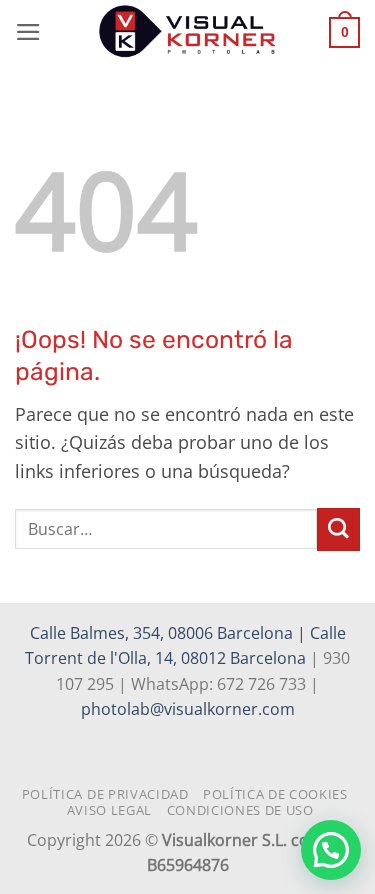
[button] (28, 32)
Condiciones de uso (240, 810)
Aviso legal (109, 810)
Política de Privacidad (105, 794)
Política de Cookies (275, 794)
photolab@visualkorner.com (188, 709)
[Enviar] (338, 529)
